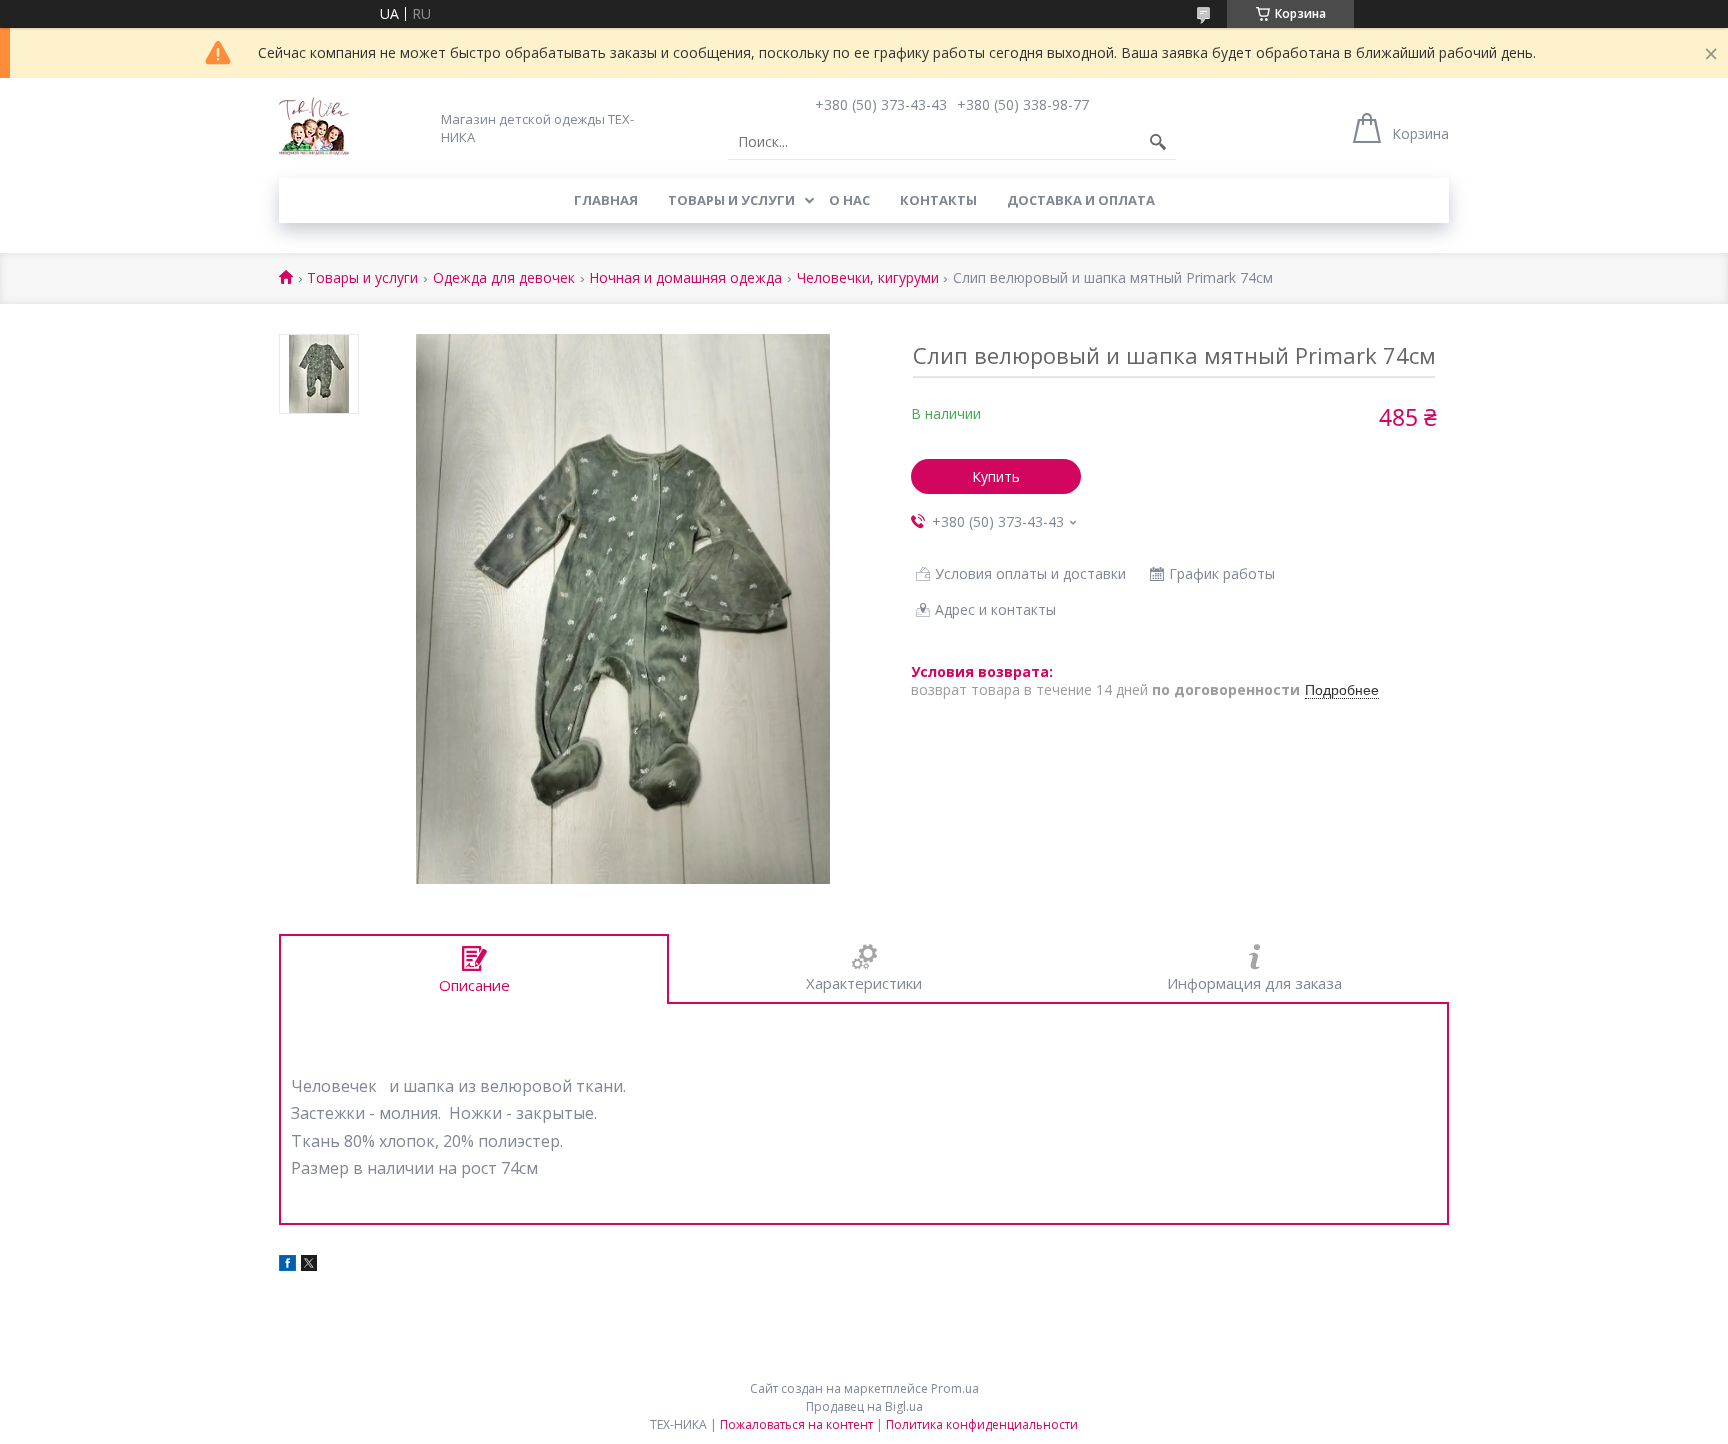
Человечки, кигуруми (868, 278)
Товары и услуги (731, 200)
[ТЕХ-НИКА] (314, 128)
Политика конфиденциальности (982, 1424)
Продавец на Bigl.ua (864, 1406)
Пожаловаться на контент (796, 1424)
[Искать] (1158, 142)
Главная (606, 200)
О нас (849, 200)
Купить (996, 476)
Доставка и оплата (1081, 200)
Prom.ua (955, 1388)
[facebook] (287, 1265)
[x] (309, 1265)
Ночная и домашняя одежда (685, 278)
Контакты (938, 200)
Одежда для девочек (504, 278)
